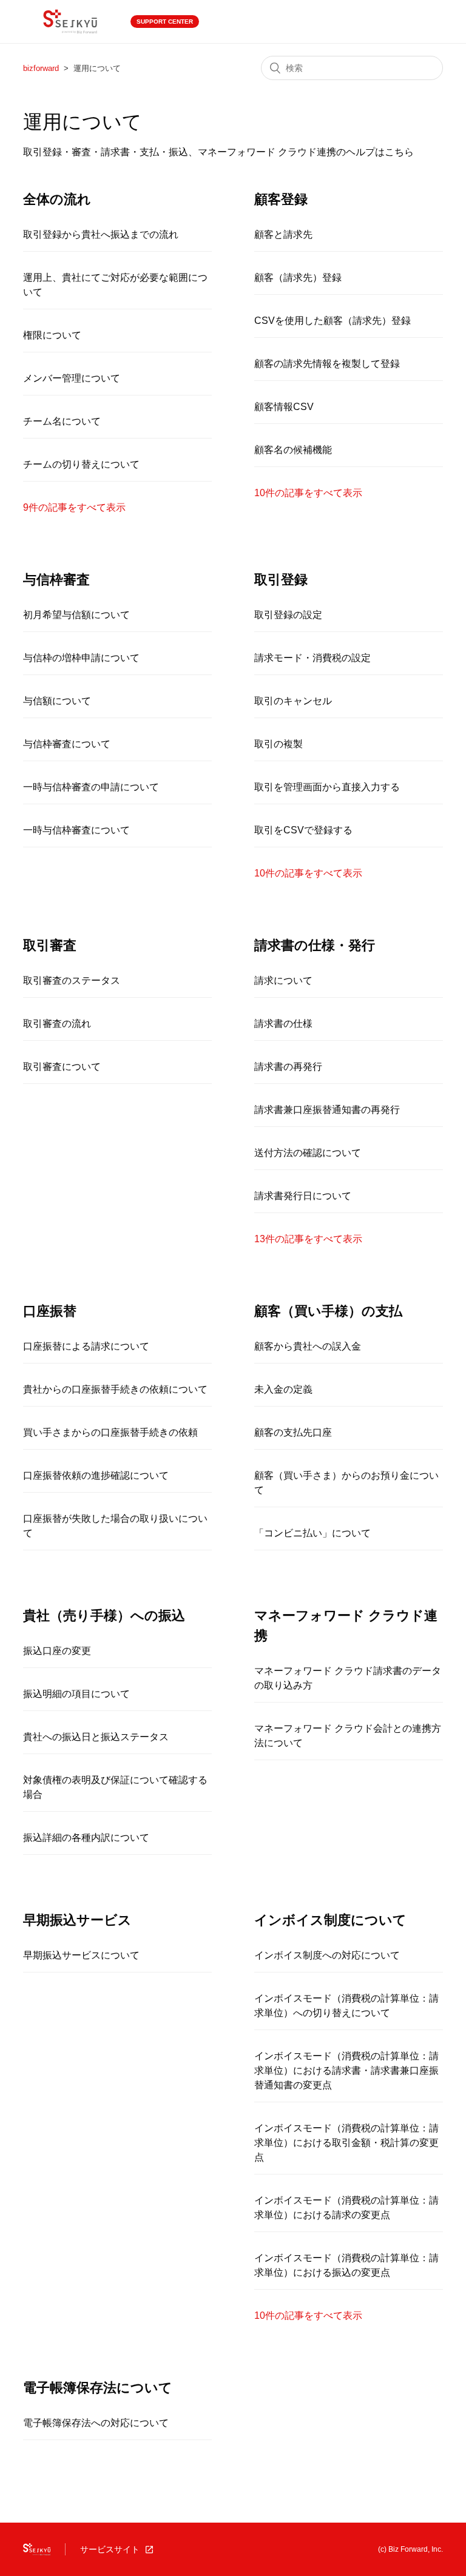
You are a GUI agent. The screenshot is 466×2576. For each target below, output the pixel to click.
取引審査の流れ (57, 1024)
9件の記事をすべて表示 (74, 507)
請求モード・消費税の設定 (312, 658)
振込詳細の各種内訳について (86, 1838)
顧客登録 (281, 199)
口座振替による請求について (86, 1346)
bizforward (41, 68)
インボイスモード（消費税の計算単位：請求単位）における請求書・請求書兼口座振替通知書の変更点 (346, 2070)
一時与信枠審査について (76, 830)
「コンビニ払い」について (312, 1533)
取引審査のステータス (72, 980)
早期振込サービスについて (81, 1955)
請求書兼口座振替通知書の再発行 (327, 1110)
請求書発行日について (303, 1196)
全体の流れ (57, 199)
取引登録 (281, 580)
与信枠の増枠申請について (81, 658)
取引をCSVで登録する (303, 830)
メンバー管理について (72, 378)
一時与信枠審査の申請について (91, 787)
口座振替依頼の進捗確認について (96, 1475)
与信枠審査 (56, 580)
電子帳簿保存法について (98, 2388)
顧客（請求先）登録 (298, 277)
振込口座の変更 (57, 1651)
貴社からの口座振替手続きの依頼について (115, 1389)
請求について (283, 980)
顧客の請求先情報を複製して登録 (327, 364)
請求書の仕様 (283, 1024)
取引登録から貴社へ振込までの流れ (101, 234)
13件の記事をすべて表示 (308, 1239)
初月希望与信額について (76, 615)
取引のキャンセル (293, 701)
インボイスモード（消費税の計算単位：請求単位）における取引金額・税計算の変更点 (346, 2143)
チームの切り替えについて (81, 464)
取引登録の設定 (288, 615)
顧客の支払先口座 (293, 1432)
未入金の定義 (283, 1389)
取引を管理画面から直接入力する (327, 787)
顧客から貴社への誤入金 (308, 1346)
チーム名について (62, 421)
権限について (52, 335)
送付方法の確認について (308, 1153)
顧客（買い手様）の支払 (328, 1311)
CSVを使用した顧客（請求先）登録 (333, 321)
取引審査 (50, 945)
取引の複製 (279, 744)
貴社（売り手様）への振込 (104, 1616)
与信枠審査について (67, 744)
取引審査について (62, 1067)
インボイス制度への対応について (327, 1955)
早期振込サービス (77, 1920)
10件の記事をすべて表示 (308, 493)
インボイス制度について (330, 1920)
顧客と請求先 (283, 234)
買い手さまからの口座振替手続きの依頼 (110, 1432)
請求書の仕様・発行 (315, 945)
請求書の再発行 (288, 1067)
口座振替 (50, 1311)
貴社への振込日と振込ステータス (96, 1737)
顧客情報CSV (284, 407)
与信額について (57, 701)
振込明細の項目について (76, 1694)
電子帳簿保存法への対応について (96, 2423)
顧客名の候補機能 (293, 450)
